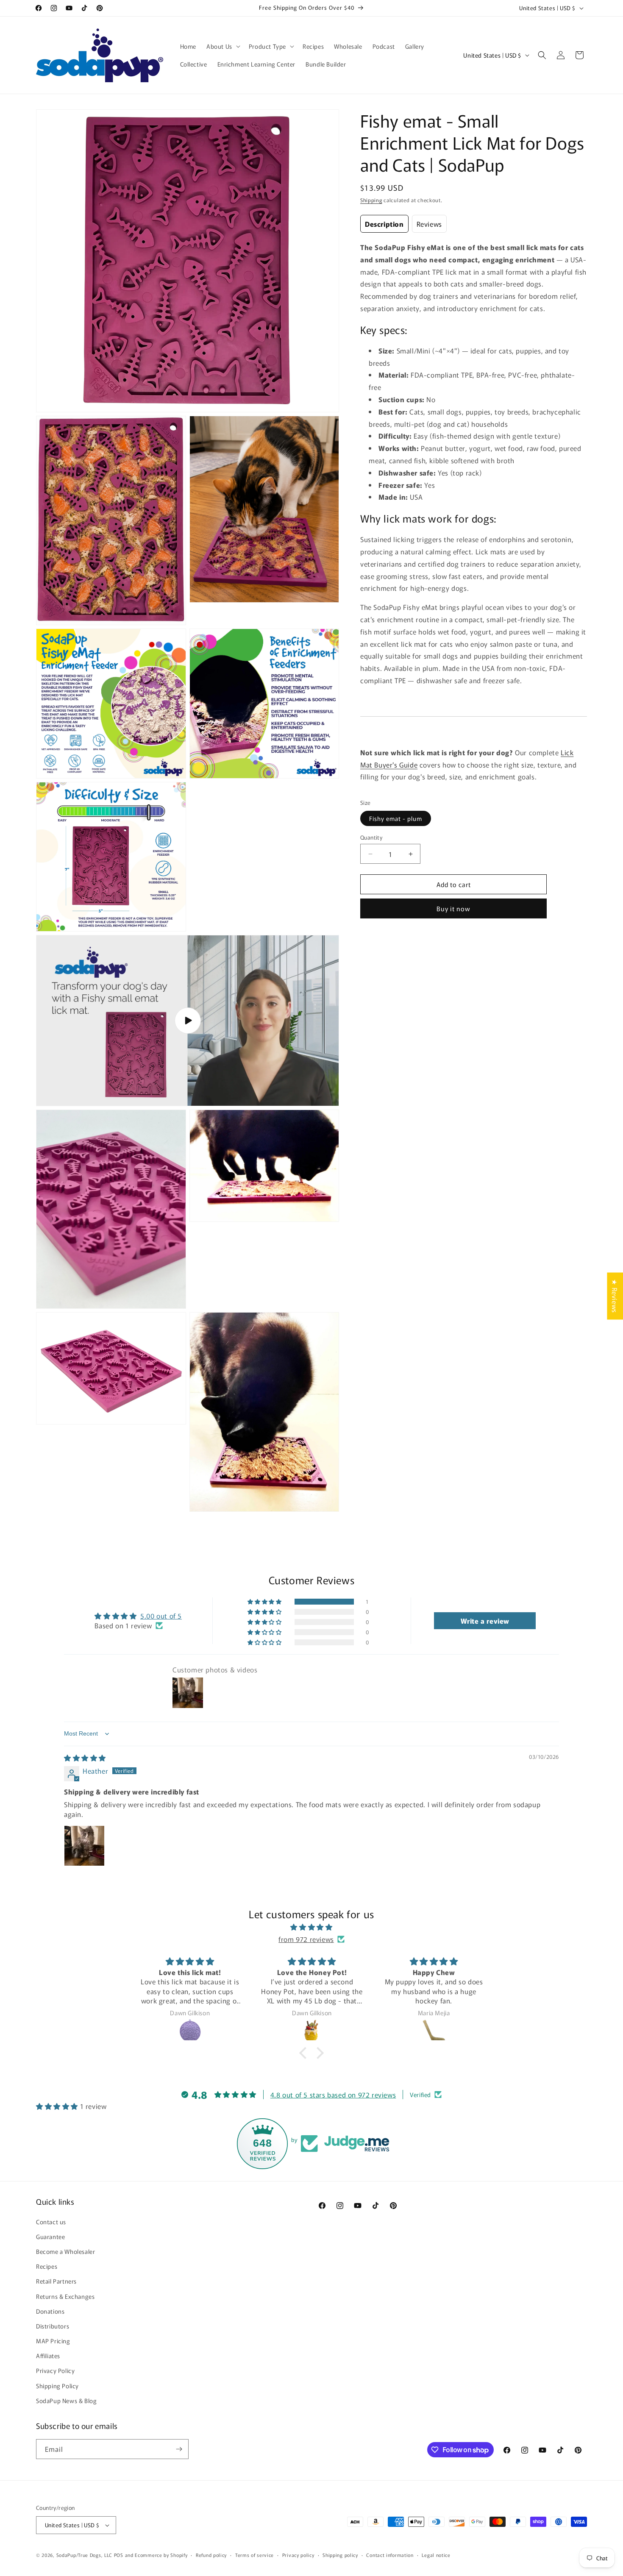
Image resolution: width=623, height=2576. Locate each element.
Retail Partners (56, 2281)
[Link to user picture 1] (84, 1846)
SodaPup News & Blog (66, 2401)
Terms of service (254, 2554)
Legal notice (436, 2554)
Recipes (47, 2266)
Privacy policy (298, 2554)
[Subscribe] (179, 2449)
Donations (50, 2311)
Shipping (371, 200)
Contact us (51, 2221)
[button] (222, 46)
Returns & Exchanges (65, 2296)
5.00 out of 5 (161, 1616)
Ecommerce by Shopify (161, 2555)
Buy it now (453, 908)
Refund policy (211, 2554)
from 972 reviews (306, 1939)
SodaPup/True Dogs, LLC (84, 2555)
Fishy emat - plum (396, 818)
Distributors (53, 2326)
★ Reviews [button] (615, 1296)
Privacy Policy (55, 2370)
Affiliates (48, 2356)
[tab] (384, 224)
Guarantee (50, 2236)
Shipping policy (340, 2554)
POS (119, 2555)
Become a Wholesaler (65, 2251)
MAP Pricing (53, 2341)
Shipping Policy (57, 2385)
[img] (85, 1758)
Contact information (390, 2554)
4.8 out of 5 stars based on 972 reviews (333, 2095)
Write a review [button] (485, 1621)
